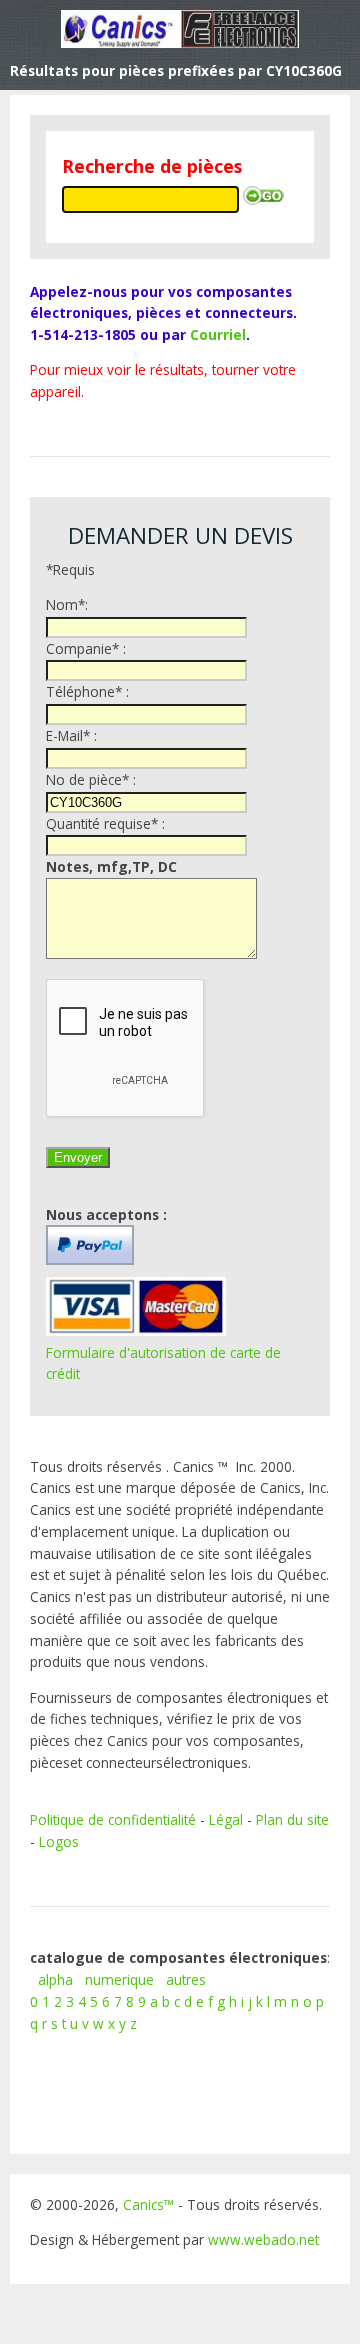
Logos (59, 1841)
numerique (119, 1979)
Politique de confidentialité (113, 1819)
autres (186, 1979)
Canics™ (148, 2204)
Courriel (218, 334)
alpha (55, 1979)
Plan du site (292, 1819)
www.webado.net (263, 2239)
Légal (226, 1819)
